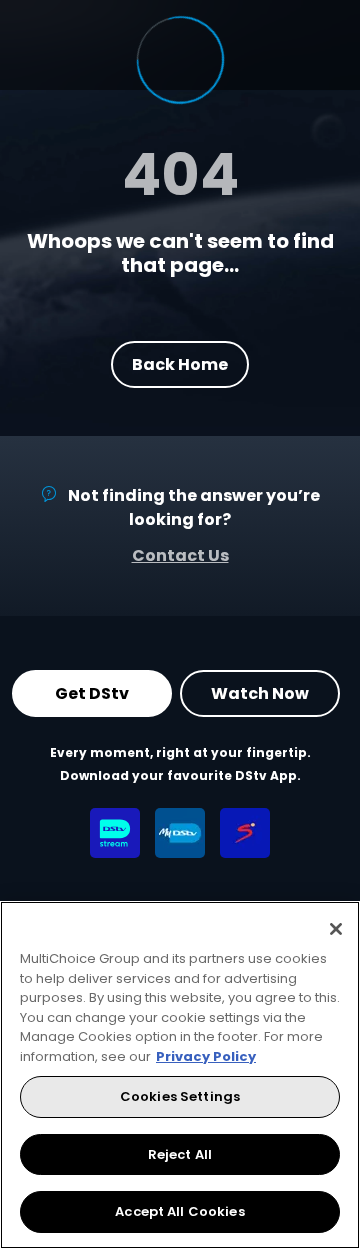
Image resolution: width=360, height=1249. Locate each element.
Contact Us (180, 555)
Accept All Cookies (179, 1211)
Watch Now (260, 693)
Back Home (180, 363)
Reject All (180, 1154)
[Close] (336, 929)
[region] (180, 1075)
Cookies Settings (180, 1096)
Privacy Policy (206, 1056)
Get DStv (92, 693)
